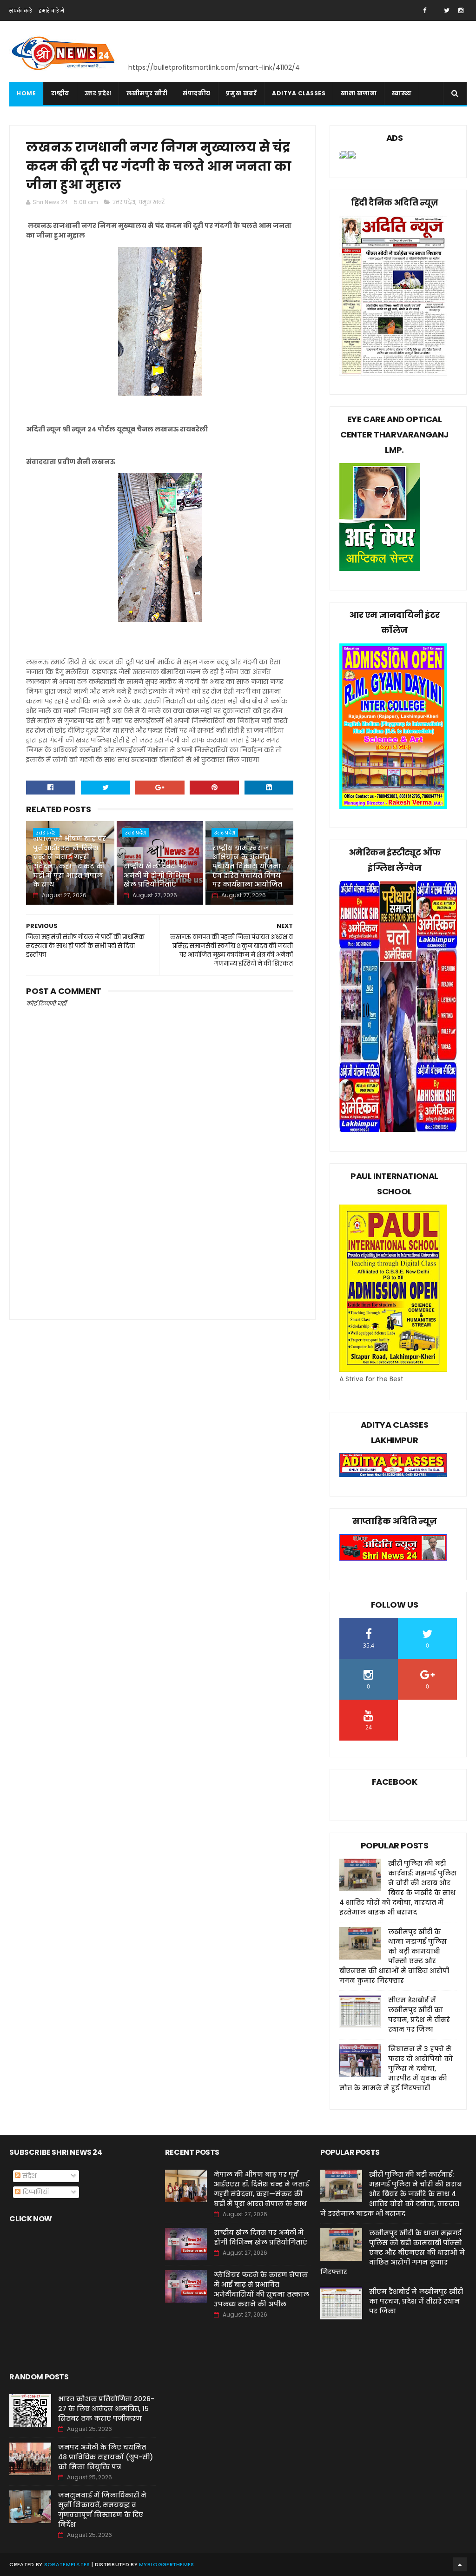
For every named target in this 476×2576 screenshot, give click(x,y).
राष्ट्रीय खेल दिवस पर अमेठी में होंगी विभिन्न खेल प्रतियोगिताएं (157, 875)
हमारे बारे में (51, 11)
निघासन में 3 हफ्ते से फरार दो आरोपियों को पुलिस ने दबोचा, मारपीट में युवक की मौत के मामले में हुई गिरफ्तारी (396, 2068)
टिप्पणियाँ (35, 2192)
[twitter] (447, 10)
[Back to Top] (460, 2564)
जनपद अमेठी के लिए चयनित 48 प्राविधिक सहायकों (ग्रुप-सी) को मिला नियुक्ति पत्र (106, 2457)
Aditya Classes (299, 93)
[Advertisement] (160, 1230)
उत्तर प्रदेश (98, 93)
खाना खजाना (359, 93)
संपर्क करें (20, 11)
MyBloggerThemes (167, 2564)
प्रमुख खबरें (241, 93)
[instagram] (461, 10)
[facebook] (425, 10)
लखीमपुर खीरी (147, 93)
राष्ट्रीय (60, 93)
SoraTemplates (67, 2564)
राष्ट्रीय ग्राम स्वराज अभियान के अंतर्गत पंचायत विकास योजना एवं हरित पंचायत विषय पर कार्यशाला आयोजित (247, 866)
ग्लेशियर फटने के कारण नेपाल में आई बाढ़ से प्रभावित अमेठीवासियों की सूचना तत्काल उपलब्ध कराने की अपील (261, 2289)
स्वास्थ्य (402, 93)
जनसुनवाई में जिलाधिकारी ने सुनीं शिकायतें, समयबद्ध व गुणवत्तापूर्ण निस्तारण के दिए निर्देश (102, 2510)
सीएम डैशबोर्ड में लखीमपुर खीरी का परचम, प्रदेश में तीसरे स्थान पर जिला (419, 2015)
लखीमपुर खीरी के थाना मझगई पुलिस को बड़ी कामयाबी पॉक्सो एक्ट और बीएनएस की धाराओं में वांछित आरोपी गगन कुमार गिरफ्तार (394, 1956)
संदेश (28, 2176)
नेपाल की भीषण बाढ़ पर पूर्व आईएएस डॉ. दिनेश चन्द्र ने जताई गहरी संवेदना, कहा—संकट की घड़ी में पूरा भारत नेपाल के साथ (69, 861)
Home (26, 93)
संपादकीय (197, 93)
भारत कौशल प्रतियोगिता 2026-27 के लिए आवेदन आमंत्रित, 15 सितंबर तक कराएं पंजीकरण (106, 2409)
